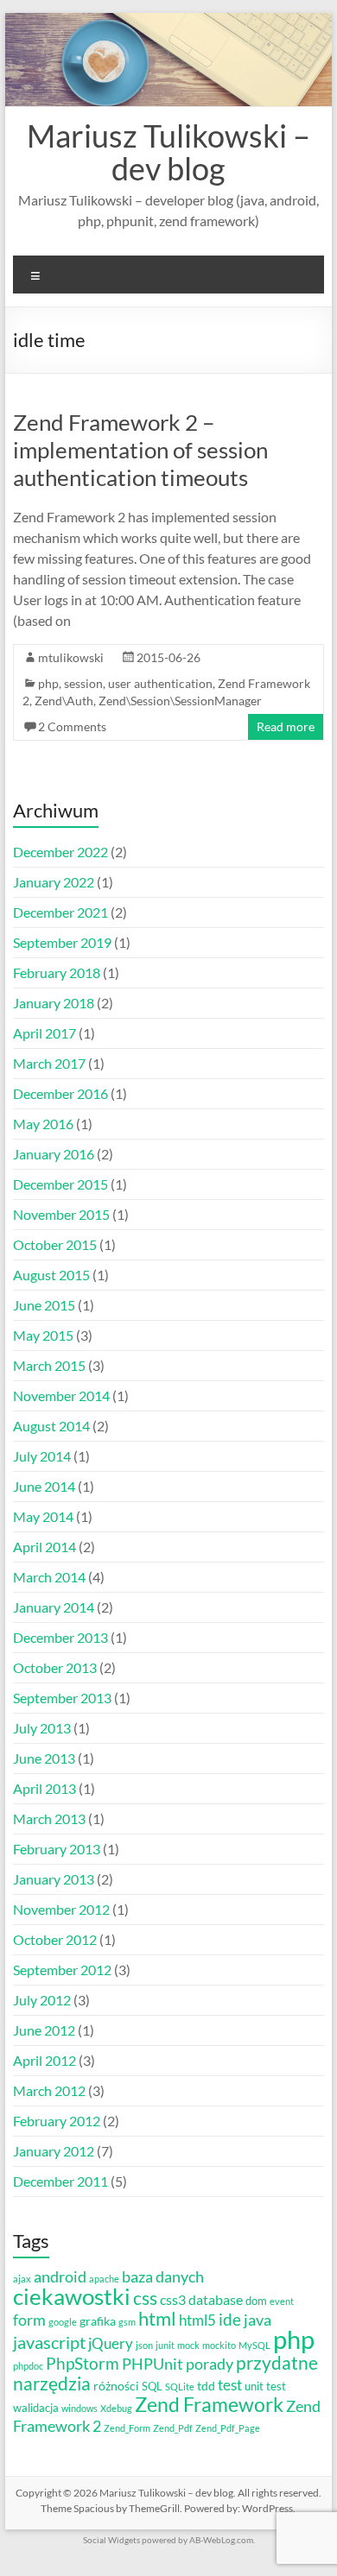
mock (188, 2345)
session (83, 683)
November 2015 (61, 1214)
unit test (265, 2387)
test (230, 2385)
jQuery (111, 2343)
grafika (98, 2321)
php (48, 683)
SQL (152, 2387)
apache (104, 2279)
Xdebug (116, 2408)
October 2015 (55, 1244)
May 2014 (43, 1516)
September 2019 (62, 942)
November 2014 (61, 1395)
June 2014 (44, 1486)
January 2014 (54, 1607)
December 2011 (60, 2181)
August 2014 (51, 1426)
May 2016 (43, 1124)
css (145, 2298)
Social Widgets (111, 2540)
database (216, 2300)
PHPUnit (153, 2364)
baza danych (163, 2277)
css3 (173, 2300)
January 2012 (54, 2151)
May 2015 (43, 1335)
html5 (197, 2320)
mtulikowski (71, 657)
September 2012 (62, 1970)
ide (230, 2319)
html (157, 2319)
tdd (206, 2386)
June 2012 (44, 2030)
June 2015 (44, 1305)
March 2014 (49, 1577)
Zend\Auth (64, 701)
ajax (22, 2279)
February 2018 (57, 972)
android (60, 2276)
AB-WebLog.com (221, 2540)
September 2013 (62, 1698)
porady (210, 2364)
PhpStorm (83, 2363)
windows (79, 2408)
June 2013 (44, 1758)
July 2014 (42, 1456)
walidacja (36, 2408)
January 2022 (54, 882)
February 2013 (57, 1849)
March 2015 (49, 1365)
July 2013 (42, 1728)
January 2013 (54, 1879)
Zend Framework (209, 2404)
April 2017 (45, 1033)
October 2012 (55, 1939)
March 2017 (49, 1063)
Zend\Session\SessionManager (180, 701)
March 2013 (49, 1818)
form (29, 2320)
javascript (49, 2342)
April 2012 (45, 2060)
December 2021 (60, 912)
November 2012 (61, 1909)
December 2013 (60, 1637)
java (258, 2320)
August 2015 (51, 1275)
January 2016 (54, 1154)
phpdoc (28, 2366)
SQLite (180, 2387)
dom (256, 2301)
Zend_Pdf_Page (228, 2428)
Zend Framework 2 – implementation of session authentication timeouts (140, 450)
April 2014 (45, 1547)
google (63, 2322)
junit (165, 2345)
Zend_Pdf (173, 2428)
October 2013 (55, 1667)
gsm (127, 2322)
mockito (219, 2345)
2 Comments (72, 726)
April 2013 (45, 1788)
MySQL (254, 2345)
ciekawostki (72, 2296)
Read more (286, 726)
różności (116, 2386)
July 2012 (42, 2000)
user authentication (160, 683)
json (144, 2345)
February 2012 (57, 2121)
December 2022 (60, 852)
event (282, 2301)
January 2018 (54, 1003)
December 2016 (60, 1093)
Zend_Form (127, 2428)
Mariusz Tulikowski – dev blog (168, 152)
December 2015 (60, 1184)
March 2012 (49, 2090)
